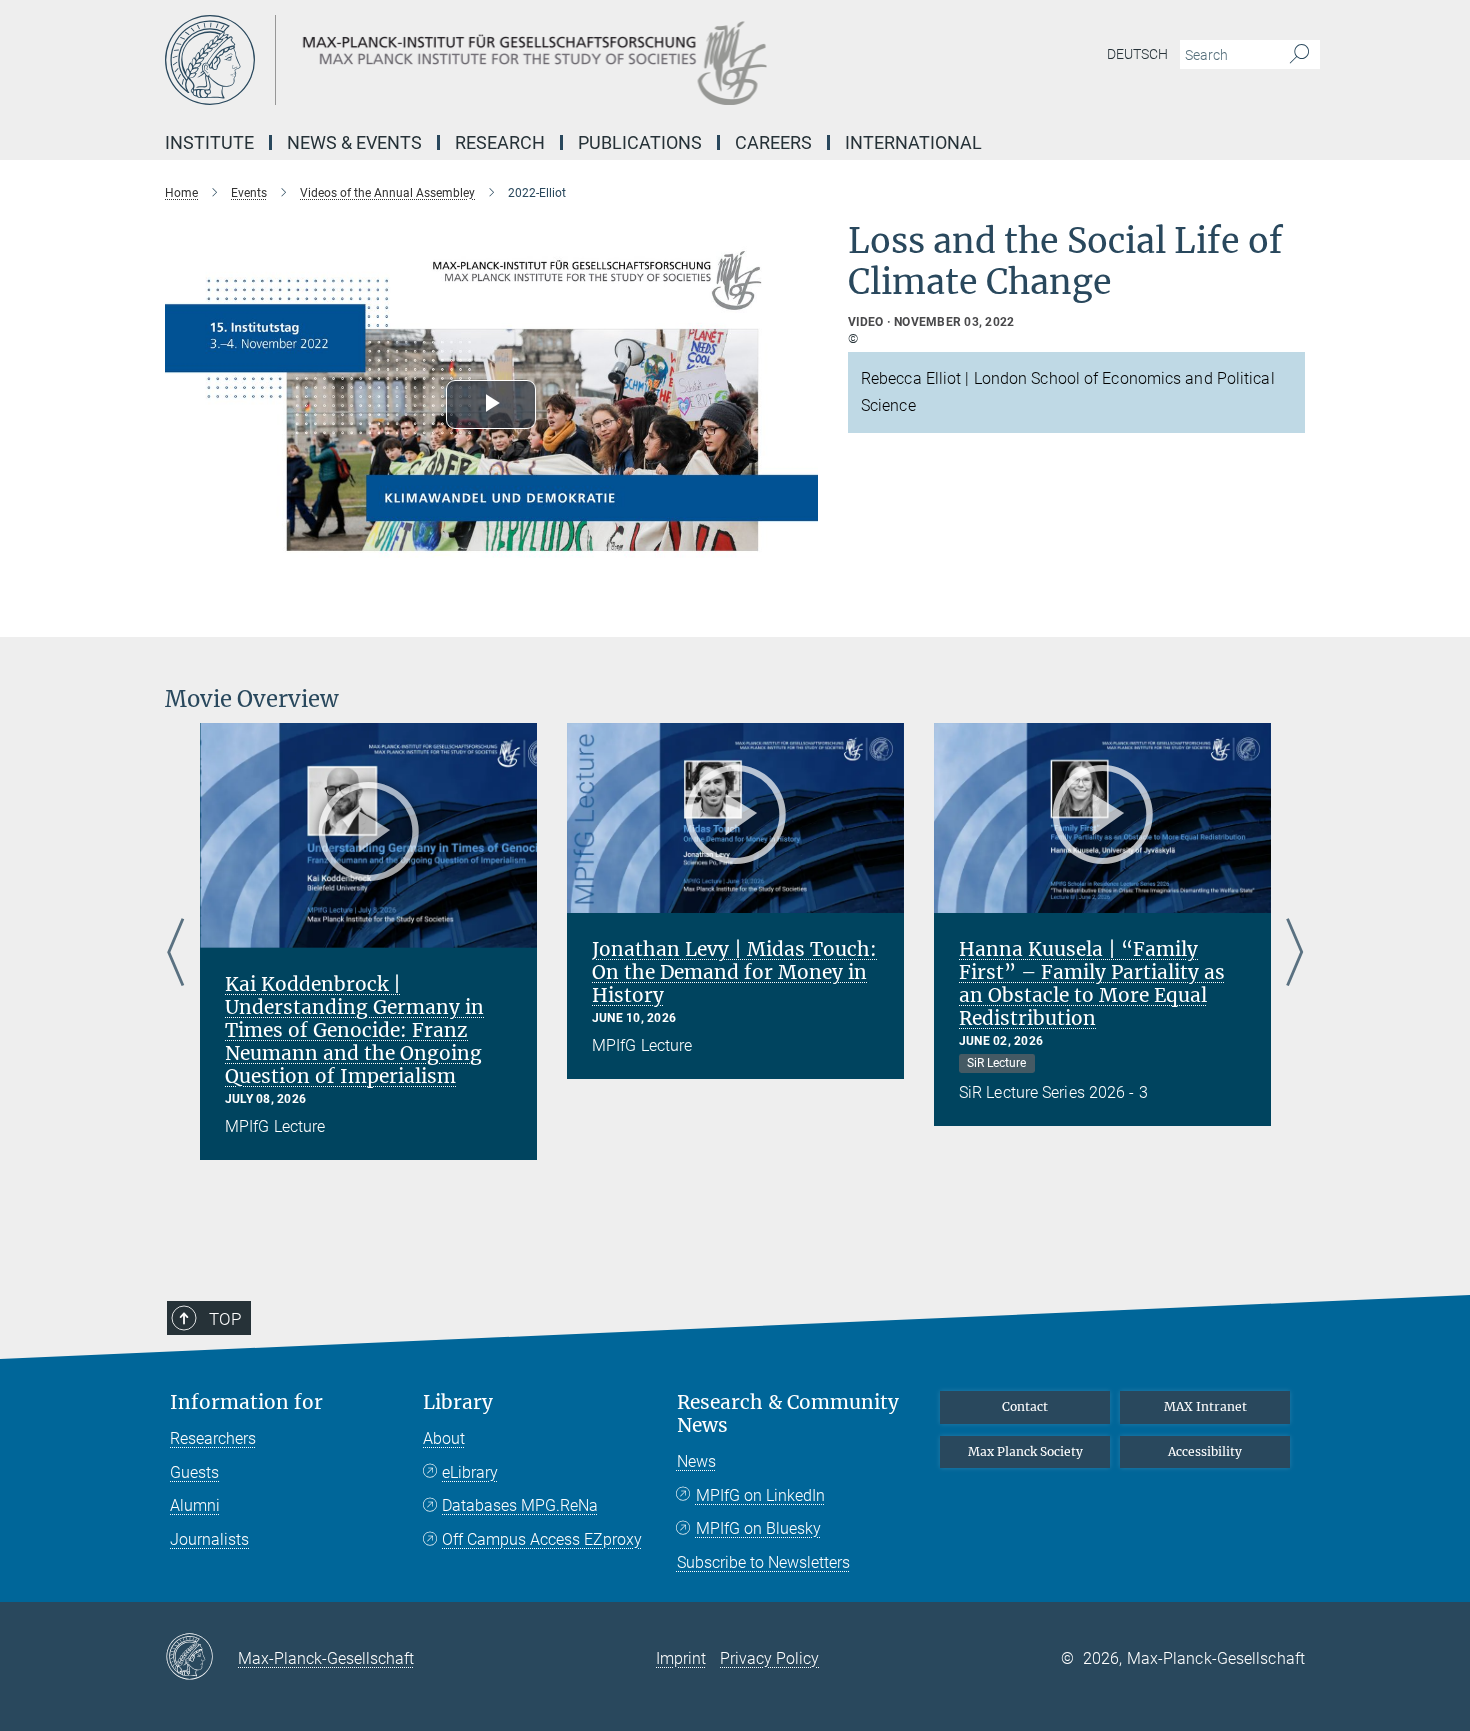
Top (225, 1319)
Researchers (213, 1438)
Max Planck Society (1025, 1451)
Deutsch (1137, 54)
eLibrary (470, 1472)
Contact (1025, 1406)
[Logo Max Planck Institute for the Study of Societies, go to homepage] (540, 60)
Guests (194, 1472)
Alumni (195, 1505)
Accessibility (1205, 1451)
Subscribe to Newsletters (763, 1562)
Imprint (681, 1658)
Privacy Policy (769, 1658)
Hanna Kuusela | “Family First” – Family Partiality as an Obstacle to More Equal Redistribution (1092, 983)
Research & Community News (788, 1414)
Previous (175, 953)
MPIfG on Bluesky (758, 1528)
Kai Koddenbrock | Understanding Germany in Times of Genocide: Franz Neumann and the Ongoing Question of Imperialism (354, 1030)
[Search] (1299, 55)
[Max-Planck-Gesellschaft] (201, 1658)
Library (458, 1402)
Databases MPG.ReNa (520, 1505)
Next (1294, 953)
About (444, 1438)
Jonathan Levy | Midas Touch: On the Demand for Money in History (734, 972)
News (696, 1461)
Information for (246, 1402)
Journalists (209, 1539)
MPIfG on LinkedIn (760, 1495)
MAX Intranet (1205, 1406)
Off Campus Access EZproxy (542, 1539)
